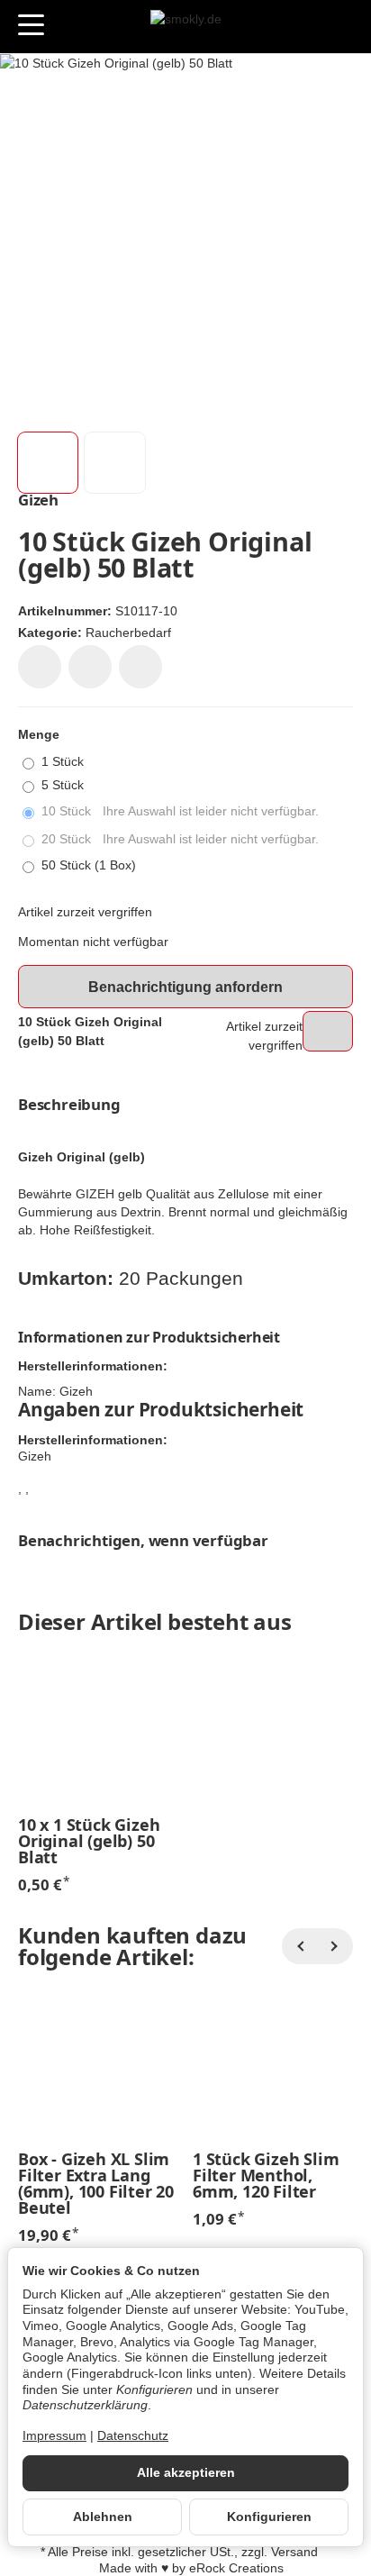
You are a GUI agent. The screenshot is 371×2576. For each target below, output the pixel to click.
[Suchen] (69, 26)
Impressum (54, 2436)
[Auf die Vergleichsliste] (90, 667)
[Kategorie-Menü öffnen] (31, 25)
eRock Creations (236, 2568)
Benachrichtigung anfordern (185, 987)
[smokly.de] (186, 27)
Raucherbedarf (128, 633)
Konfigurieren (269, 2517)
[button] (48, 462)
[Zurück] (300, 1946)
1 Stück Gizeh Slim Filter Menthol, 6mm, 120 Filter (266, 2175)
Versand (294, 2552)
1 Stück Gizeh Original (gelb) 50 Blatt (89, 1841)
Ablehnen (103, 2517)
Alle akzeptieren (186, 2473)
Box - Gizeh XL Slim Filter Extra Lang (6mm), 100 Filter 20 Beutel (96, 2183)
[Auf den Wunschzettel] (40, 667)
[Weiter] (335, 1946)
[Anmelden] (307, 27)
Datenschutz (133, 2436)
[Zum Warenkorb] (340, 27)
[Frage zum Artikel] (140, 667)
